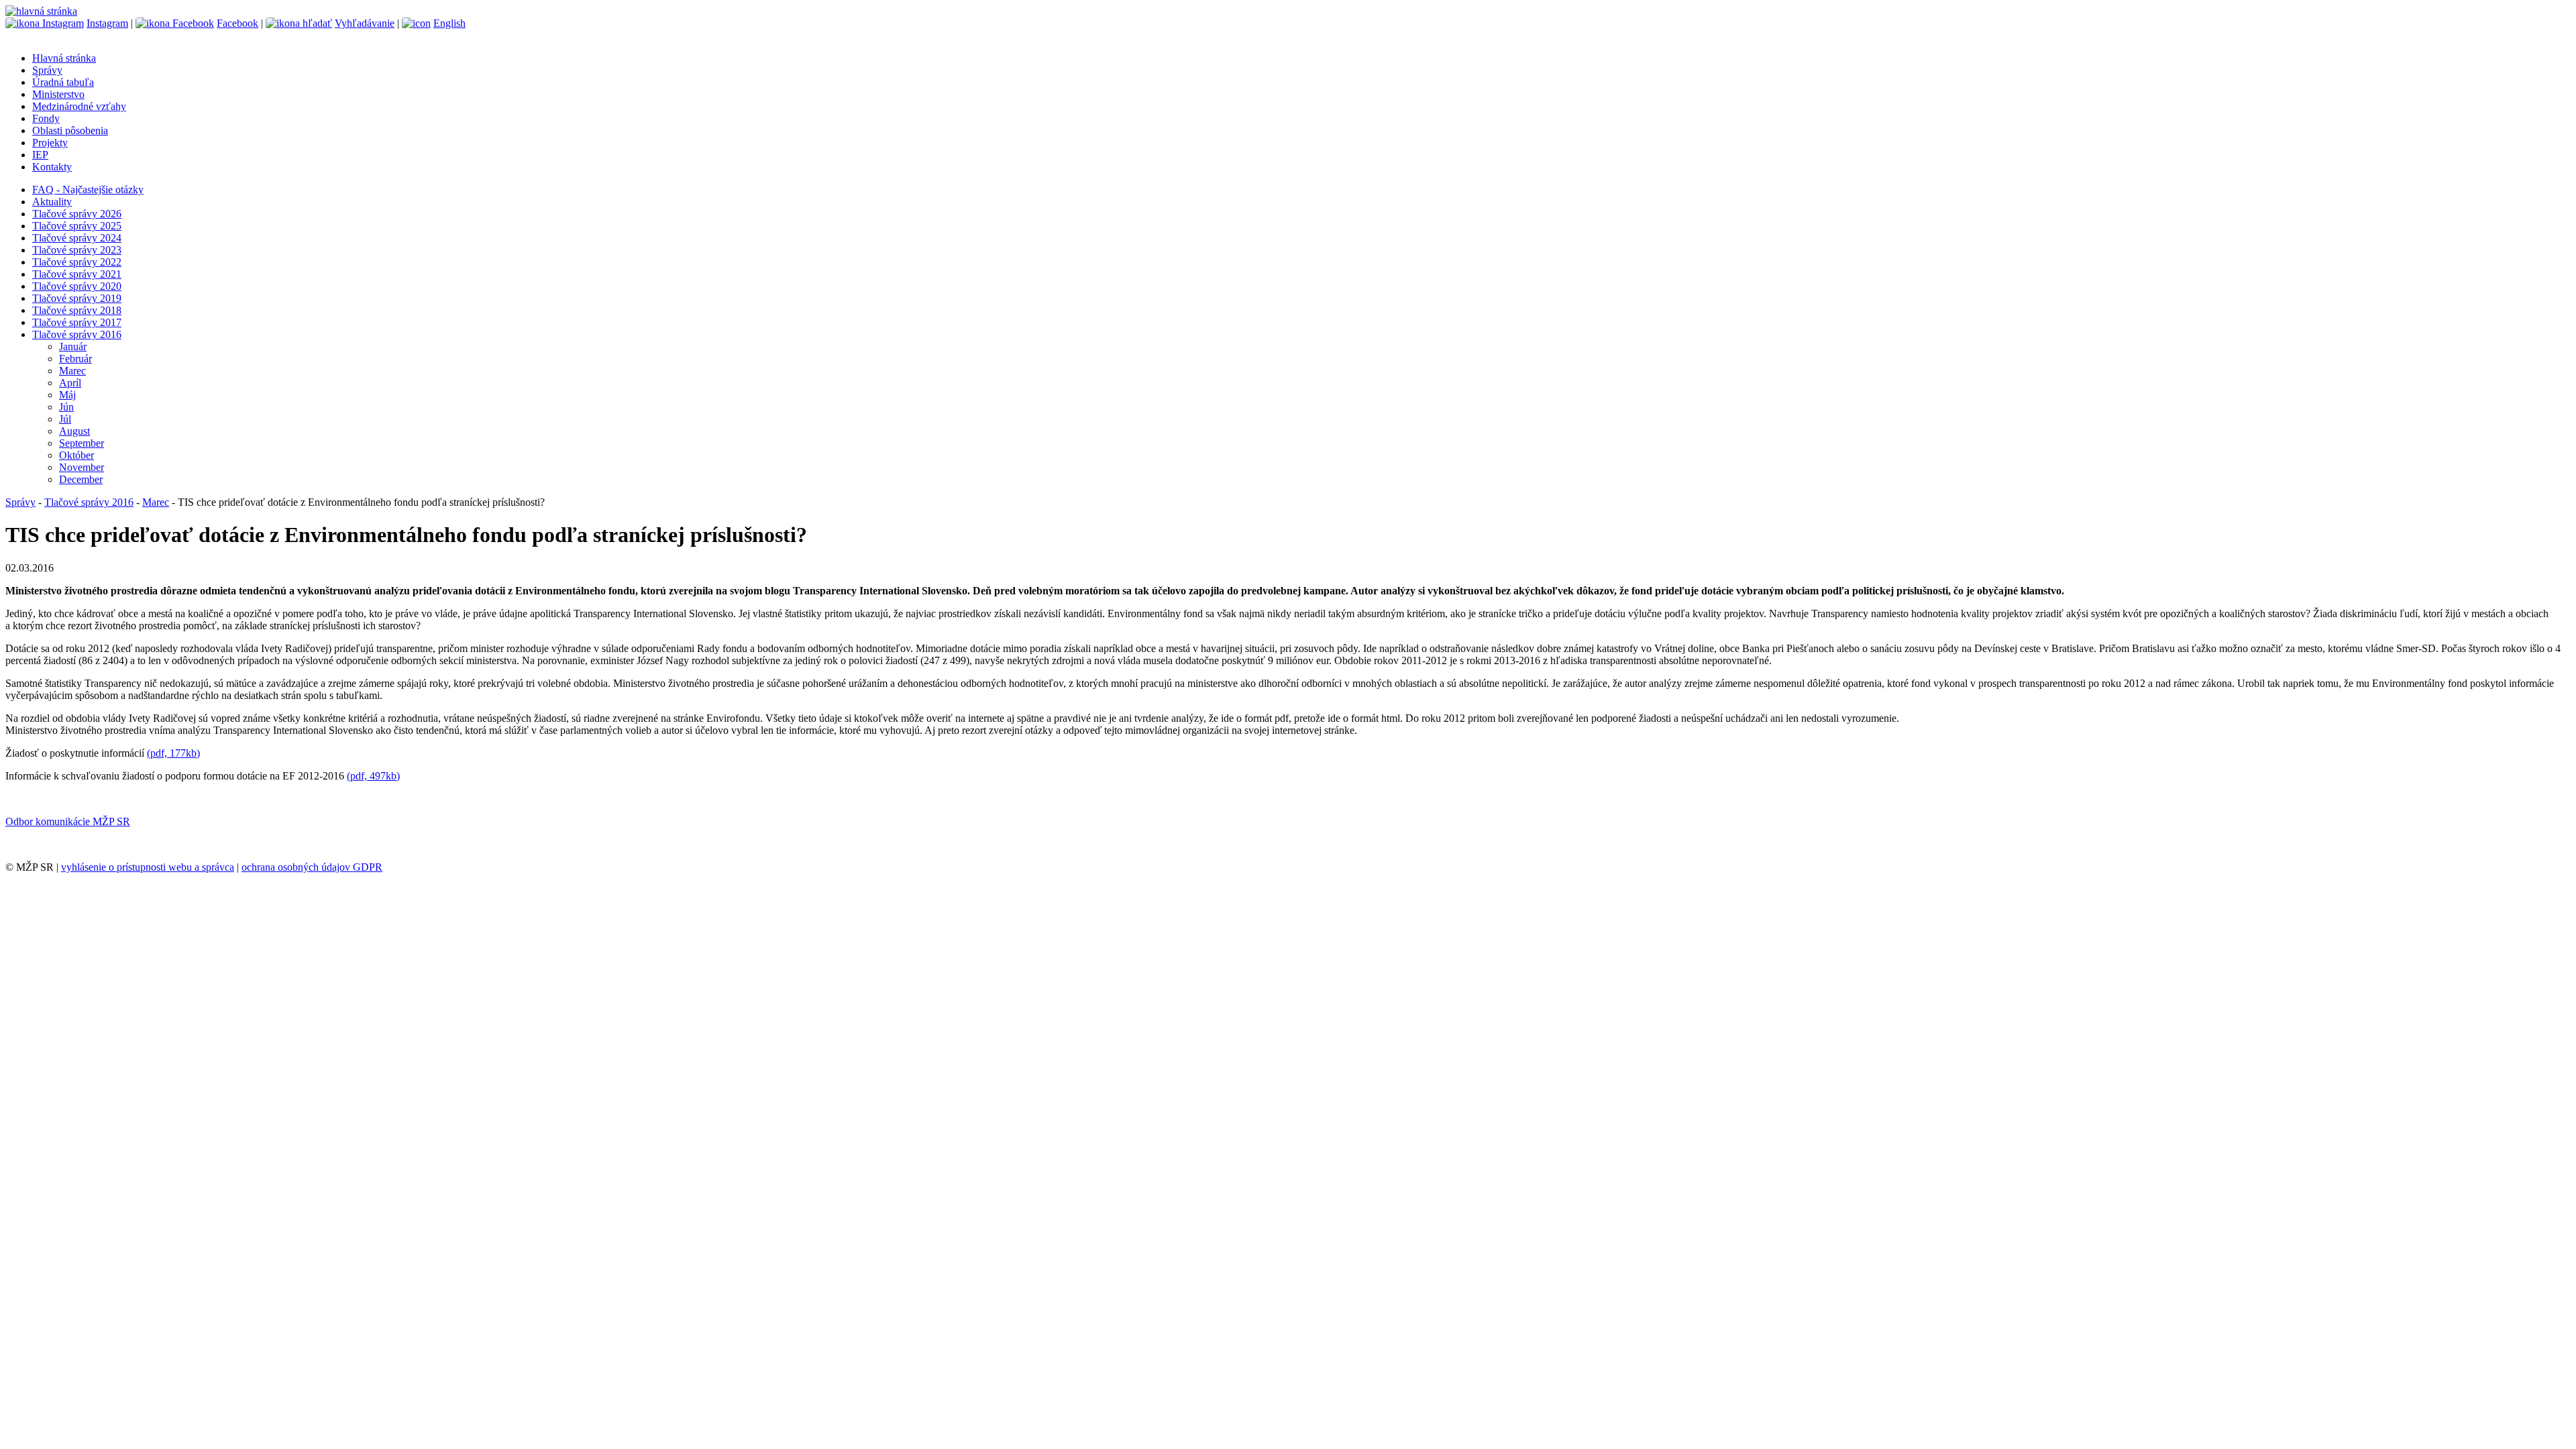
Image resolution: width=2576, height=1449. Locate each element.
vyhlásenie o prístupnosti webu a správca (148, 867)
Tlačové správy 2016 (77, 334)
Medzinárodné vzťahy (79, 106)
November (82, 467)
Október (76, 455)
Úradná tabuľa (63, 82)
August (74, 431)
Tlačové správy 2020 (77, 286)
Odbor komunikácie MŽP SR (68, 821)
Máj (67, 395)
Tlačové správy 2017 (77, 322)
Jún (66, 407)
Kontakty (52, 167)
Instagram (107, 23)
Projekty (50, 143)
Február (75, 359)
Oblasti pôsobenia (70, 130)
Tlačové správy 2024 (77, 238)
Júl (65, 419)
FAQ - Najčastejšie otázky (88, 190)
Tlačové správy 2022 (77, 262)
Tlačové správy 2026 (77, 214)
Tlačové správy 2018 (77, 310)
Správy (47, 70)
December (81, 479)
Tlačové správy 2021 (77, 274)
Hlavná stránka (64, 58)
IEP (40, 155)
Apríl (70, 383)
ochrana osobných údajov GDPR (312, 867)
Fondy (46, 118)
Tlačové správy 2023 (77, 250)
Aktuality (52, 202)
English (449, 23)
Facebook (237, 23)
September (82, 443)
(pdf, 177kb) (173, 753)
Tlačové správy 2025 (77, 226)
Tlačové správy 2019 (77, 298)
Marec (72, 371)
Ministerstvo (58, 94)
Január (73, 346)
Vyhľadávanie (365, 23)
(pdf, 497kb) (373, 776)
